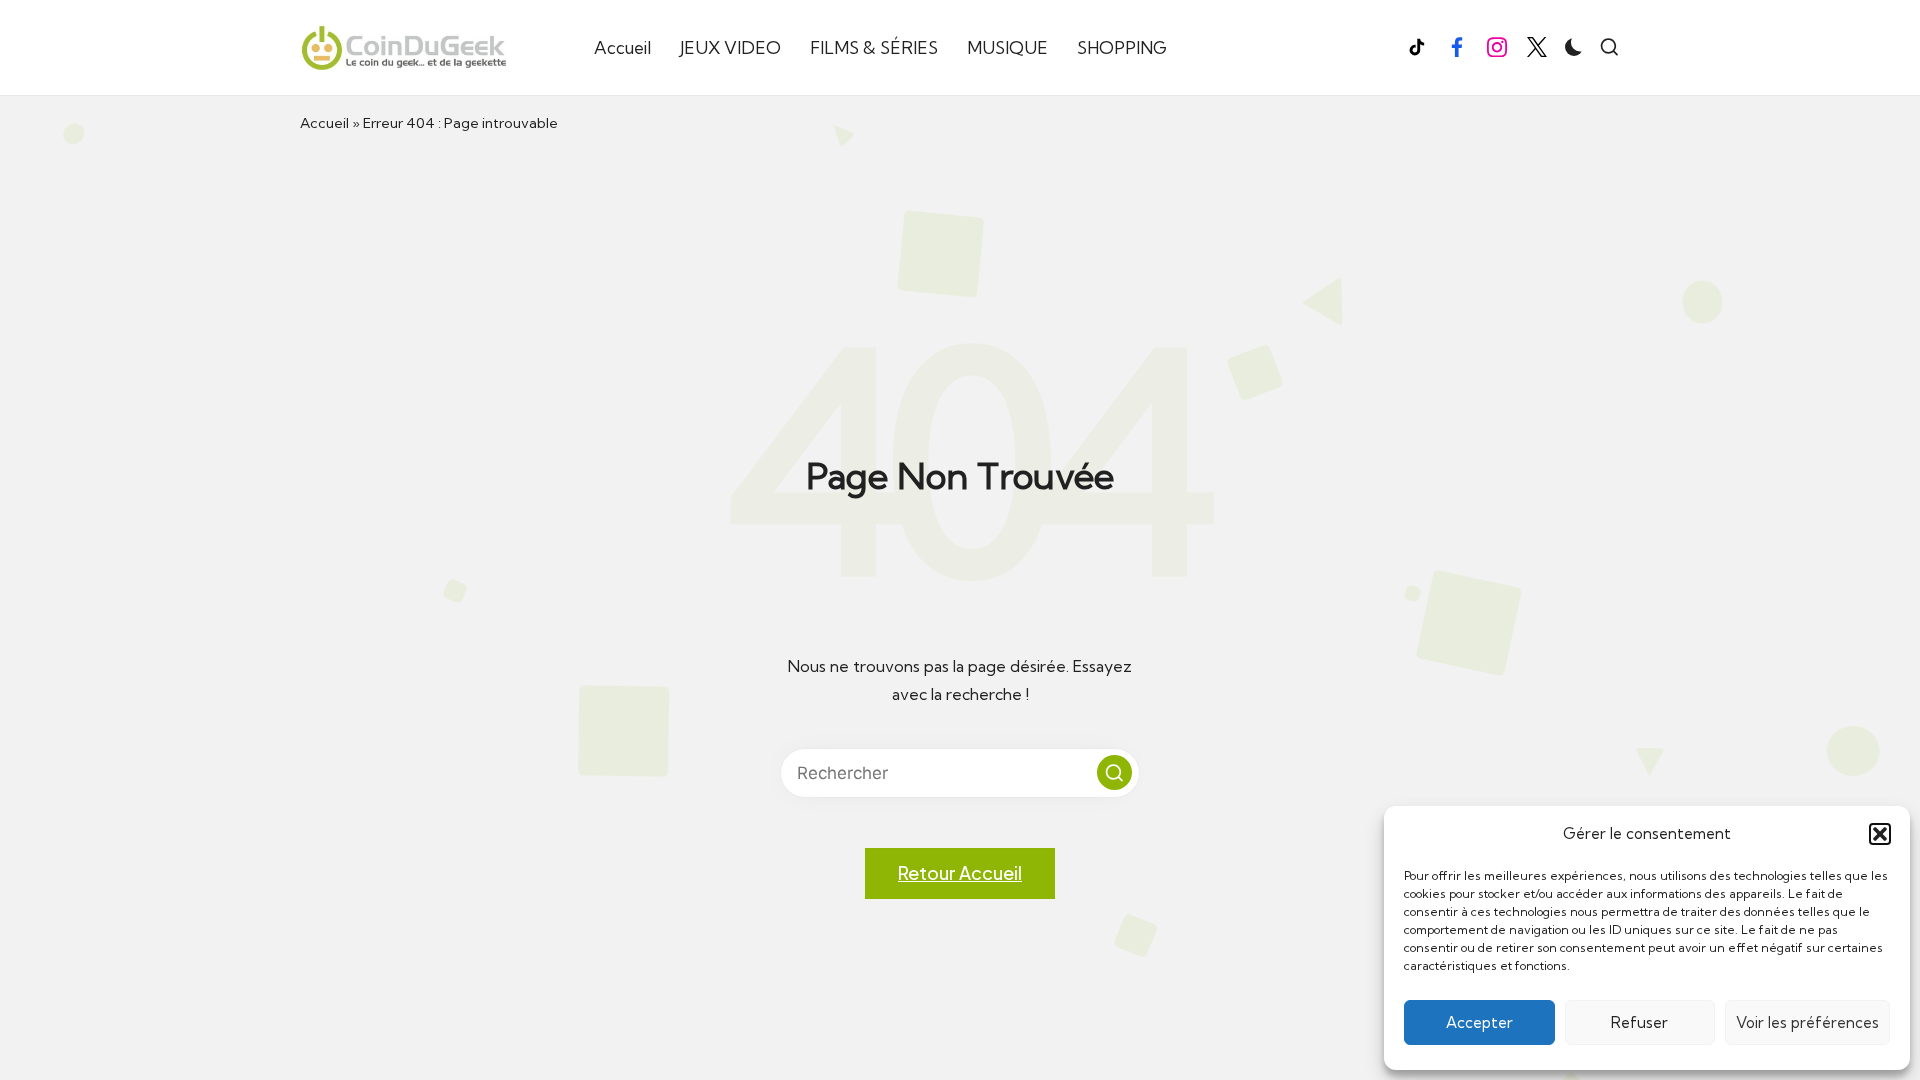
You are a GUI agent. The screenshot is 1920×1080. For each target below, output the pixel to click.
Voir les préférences (1807, 1022)
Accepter (1479, 1022)
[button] (1880, 834)
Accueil (324, 123)
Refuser (1639, 1022)
